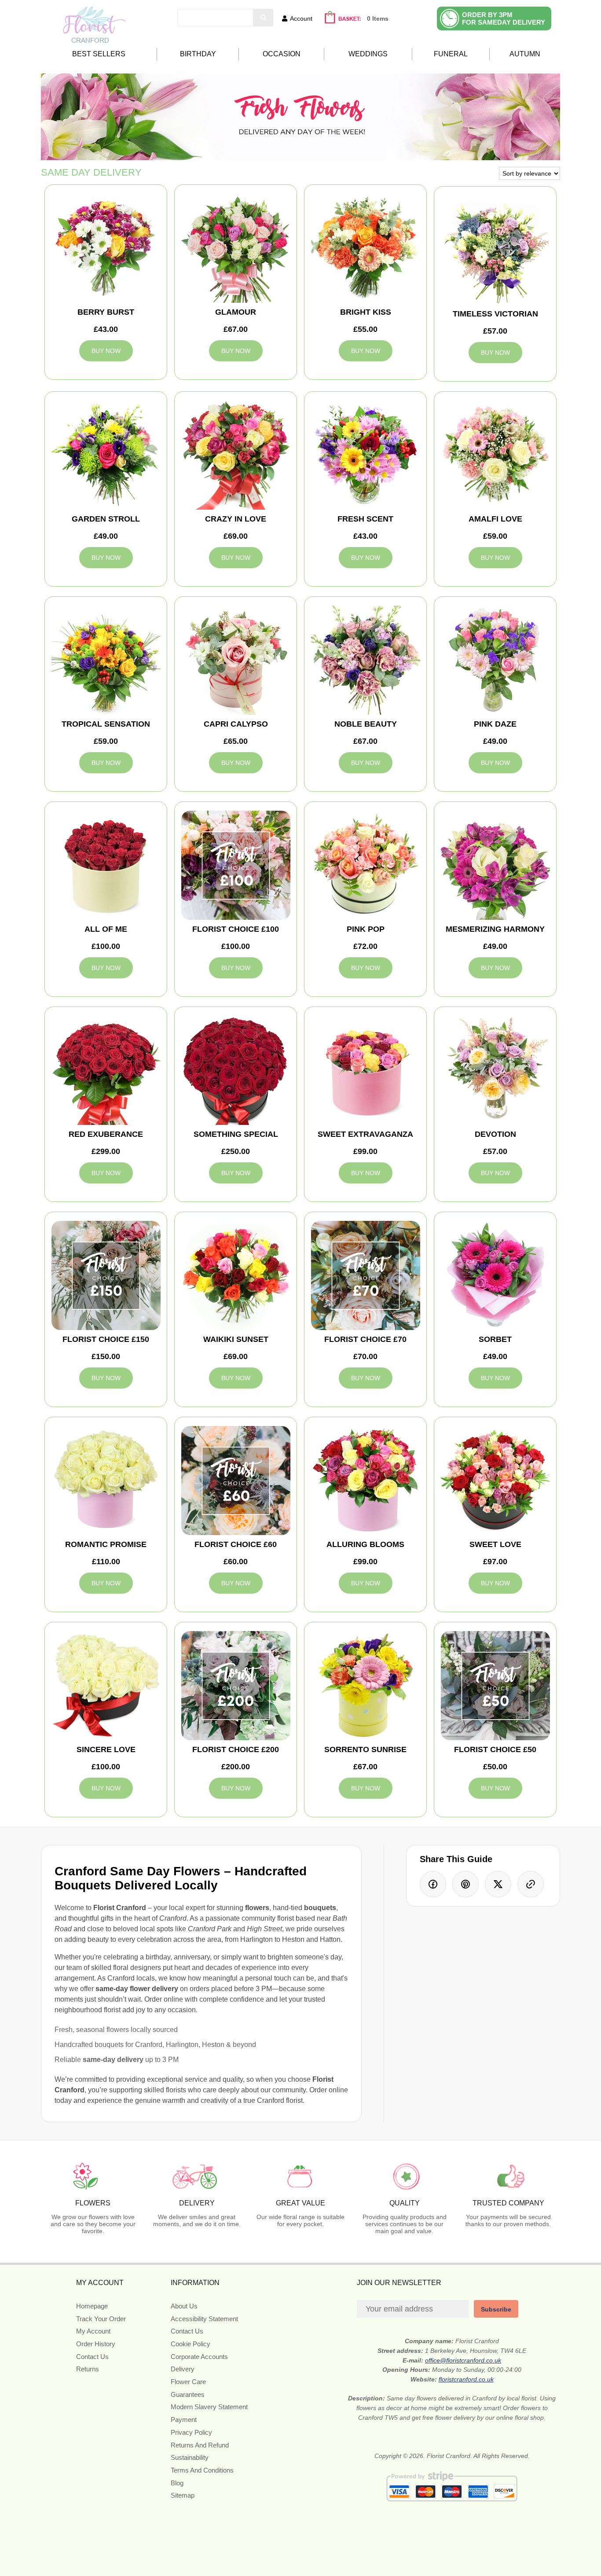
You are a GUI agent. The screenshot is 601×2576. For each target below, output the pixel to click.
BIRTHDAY (198, 54)
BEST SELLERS (99, 54)
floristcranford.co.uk (466, 2379)
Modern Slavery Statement (209, 2407)
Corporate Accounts (199, 2357)
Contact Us (92, 2357)
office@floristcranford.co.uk (463, 2360)
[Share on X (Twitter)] (498, 1884)
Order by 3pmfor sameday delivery (504, 18)
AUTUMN (525, 54)
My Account (93, 2331)
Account (301, 18)
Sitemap (183, 2495)
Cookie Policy (191, 2344)
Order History (96, 2344)
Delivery (183, 2369)
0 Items (378, 18)
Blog (177, 2483)
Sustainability (190, 2457)
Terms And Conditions (202, 2470)
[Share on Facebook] (433, 1884)
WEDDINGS (368, 54)
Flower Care (188, 2382)
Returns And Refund (200, 2445)
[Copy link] (531, 1884)
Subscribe (496, 2309)
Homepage (92, 2306)
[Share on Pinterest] (465, 1884)
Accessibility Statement (204, 2319)
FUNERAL (451, 54)
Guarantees (188, 2394)
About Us (184, 2306)
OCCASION (282, 54)
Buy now (106, 351)
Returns (88, 2369)
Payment (184, 2420)
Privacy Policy (191, 2432)
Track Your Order (101, 2319)
